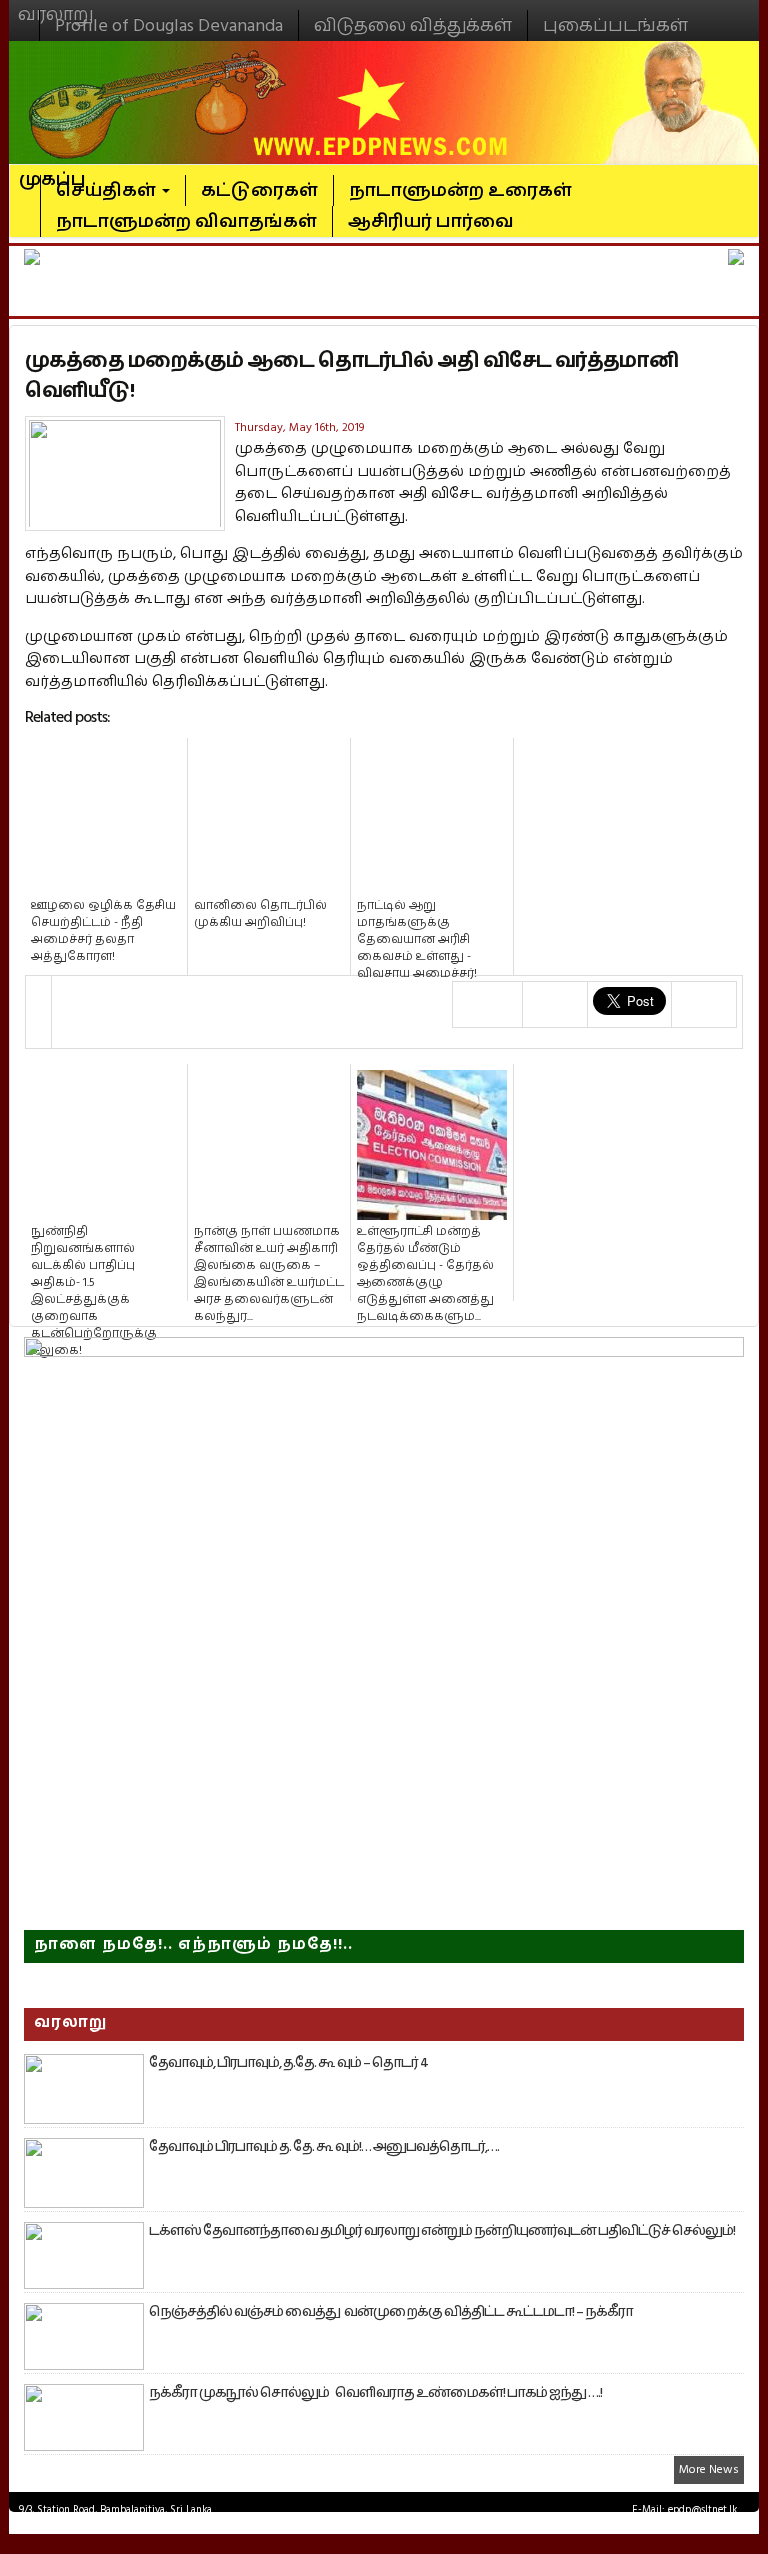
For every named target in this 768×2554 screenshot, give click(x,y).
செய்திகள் (108, 190)
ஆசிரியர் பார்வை (431, 221)
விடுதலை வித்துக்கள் (413, 25)
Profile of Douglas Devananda (169, 25)
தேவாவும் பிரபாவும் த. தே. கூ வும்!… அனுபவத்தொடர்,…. (324, 2147)
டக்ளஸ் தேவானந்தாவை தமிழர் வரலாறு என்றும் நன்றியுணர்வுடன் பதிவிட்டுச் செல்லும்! (442, 2231)
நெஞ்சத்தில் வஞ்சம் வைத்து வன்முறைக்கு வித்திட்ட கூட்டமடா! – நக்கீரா (391, 2312)
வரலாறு (56, 6)
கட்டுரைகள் (259, 190)
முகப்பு (52, 171)
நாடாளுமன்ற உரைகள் (460, 190)
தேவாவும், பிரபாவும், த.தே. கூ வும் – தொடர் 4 (288, 2063)
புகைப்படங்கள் (615, 25)
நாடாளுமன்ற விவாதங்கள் (186, 221)
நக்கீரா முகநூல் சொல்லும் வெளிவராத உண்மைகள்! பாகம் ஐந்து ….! (375, 2393)
